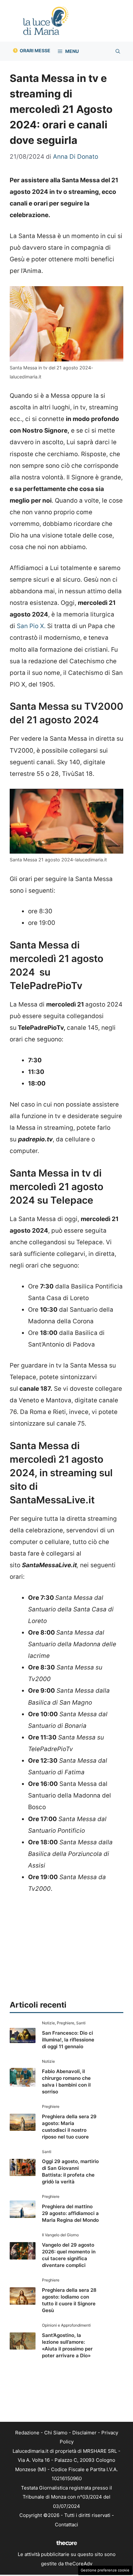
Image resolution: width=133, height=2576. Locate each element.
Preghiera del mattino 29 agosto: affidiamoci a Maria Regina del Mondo (70, 2213)
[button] (118, 51)
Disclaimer (84, 2433)
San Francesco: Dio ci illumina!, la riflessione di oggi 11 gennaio (68, 2040)
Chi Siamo (56, 2433)
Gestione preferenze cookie (105, 2570)
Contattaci (66, 2525)
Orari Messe (35, 50)
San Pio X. (31, 626)
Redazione (27, 2433)
